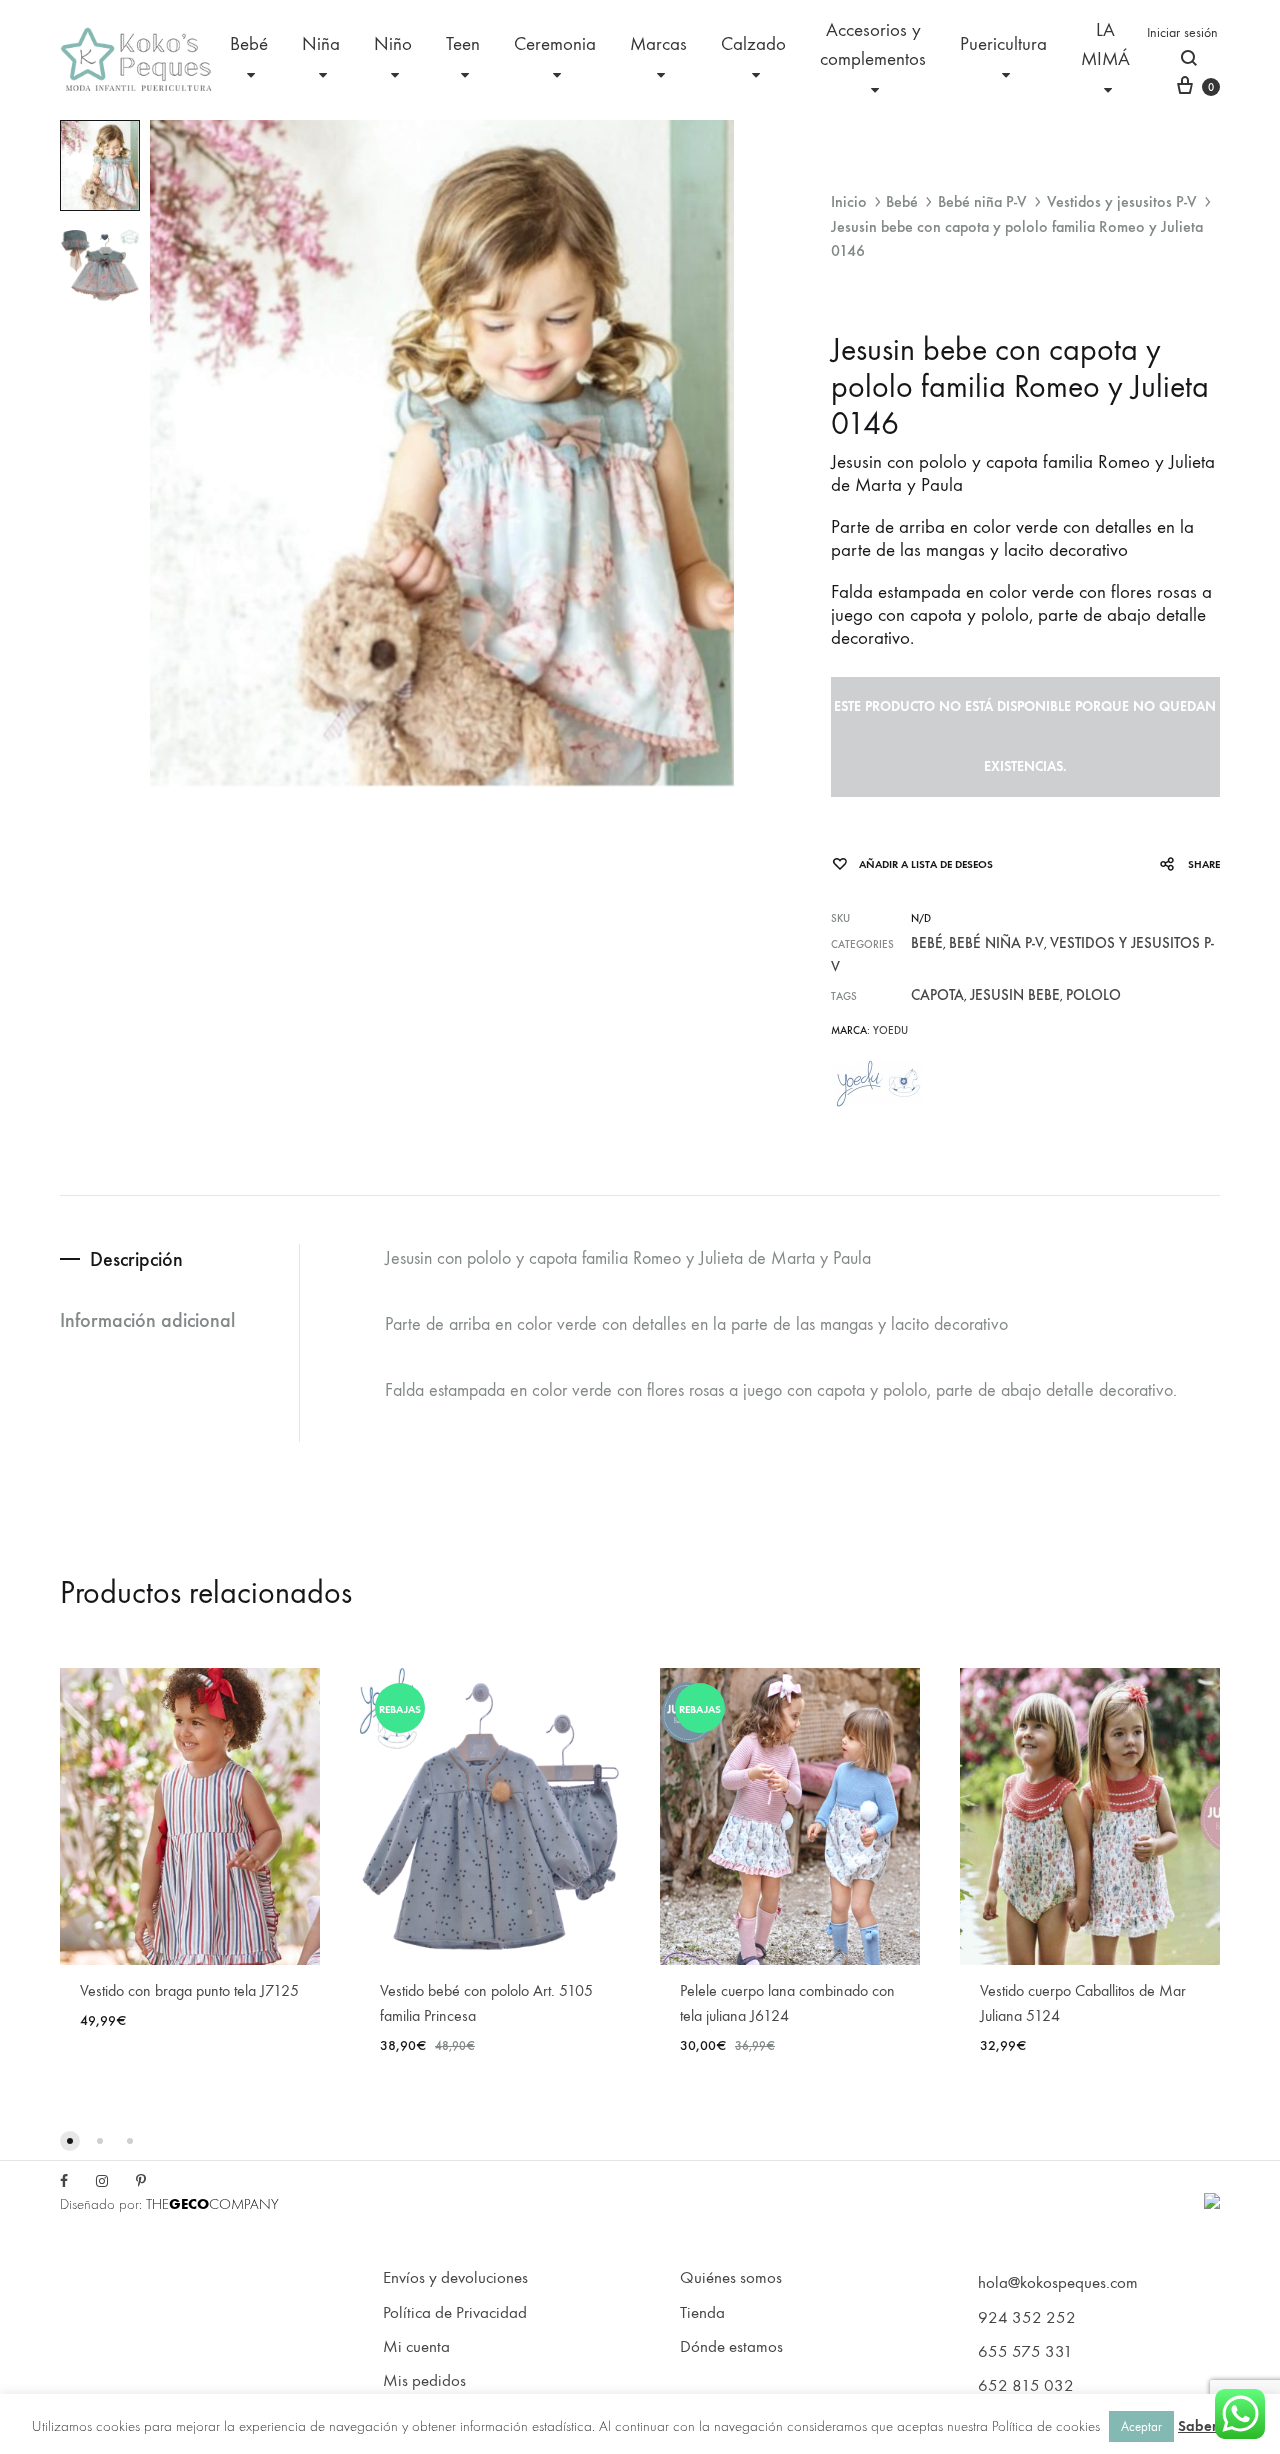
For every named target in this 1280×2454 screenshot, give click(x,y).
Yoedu (890, 1030)
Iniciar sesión (1182, 32)
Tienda (702, 2313)
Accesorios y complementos (873, 45)
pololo (1093, 995)
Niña (321, 44)
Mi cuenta (416, 2347)
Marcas (658, 44)
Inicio (849, 201)
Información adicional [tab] (147, 1320)
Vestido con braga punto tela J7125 (189, 1990)
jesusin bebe (1015, 995)
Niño (393, 44)
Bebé (249, 44)
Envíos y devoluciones (455, 2278)
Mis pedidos (424, 2381)
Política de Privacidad (455, 2313)
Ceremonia (555, 44)
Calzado (753, 44)
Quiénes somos (731, 2278)
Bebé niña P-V (982, 201)
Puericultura (1003, 44)
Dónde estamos (731, 2347)
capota (937, 995)
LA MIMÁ (1105, 45)
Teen (463, 44)
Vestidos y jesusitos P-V (1122, 201)
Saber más (1213, 2426)
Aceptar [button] (1141, 2426)
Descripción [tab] (136, 1259)
